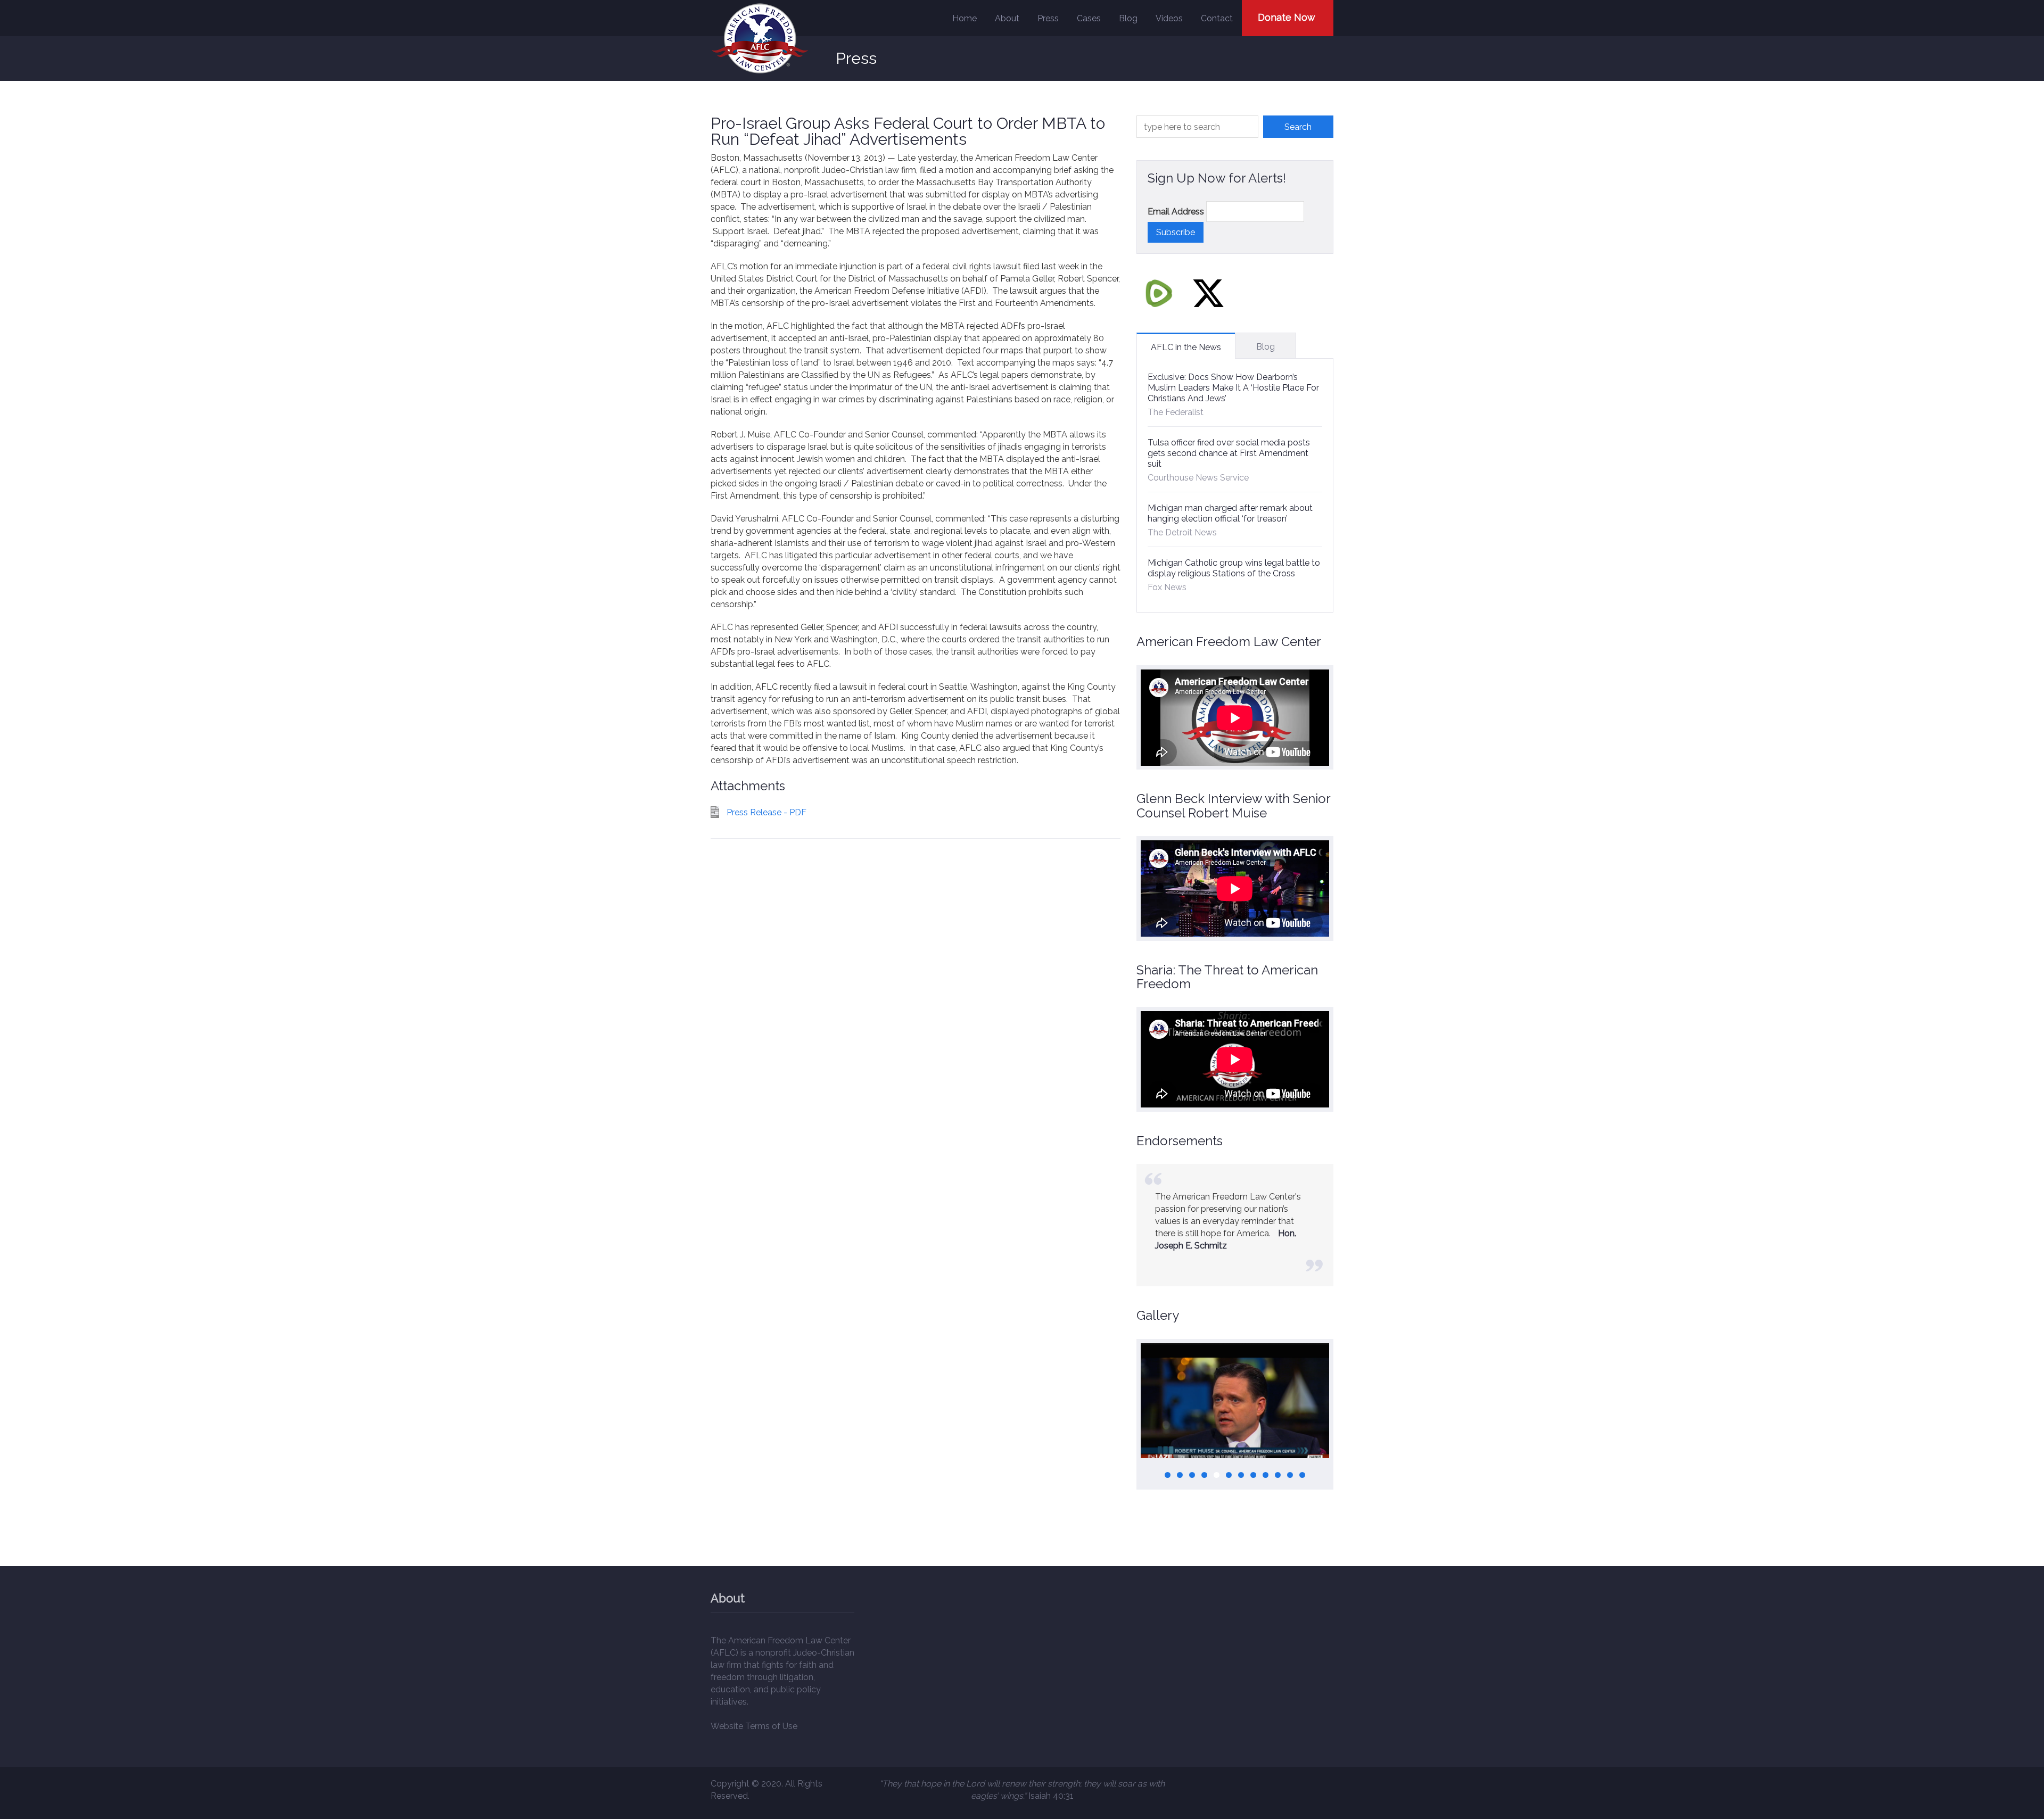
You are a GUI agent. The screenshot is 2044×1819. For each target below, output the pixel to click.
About (1007, 18)
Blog (1128, 18)
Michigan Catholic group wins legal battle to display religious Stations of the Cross (1234, 568)
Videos (1169, 18)
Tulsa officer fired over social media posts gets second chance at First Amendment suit (1229, 453)
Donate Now (1287, 17)
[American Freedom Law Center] (760, 39)
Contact (1217, 18)
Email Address (1176, 212)
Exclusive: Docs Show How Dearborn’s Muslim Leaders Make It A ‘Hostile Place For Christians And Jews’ (1233, 388)
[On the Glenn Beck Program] (1235, 1401)
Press (1048, 18)
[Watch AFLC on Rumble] (1159, 293)
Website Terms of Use (754, 1726)
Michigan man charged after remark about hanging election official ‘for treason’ (1230, 513)
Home (965, 18)
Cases (1089, 18)
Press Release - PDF (767, 812)
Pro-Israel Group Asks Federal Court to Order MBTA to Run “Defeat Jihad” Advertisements (908, 131)
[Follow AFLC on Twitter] (1208, 293)
